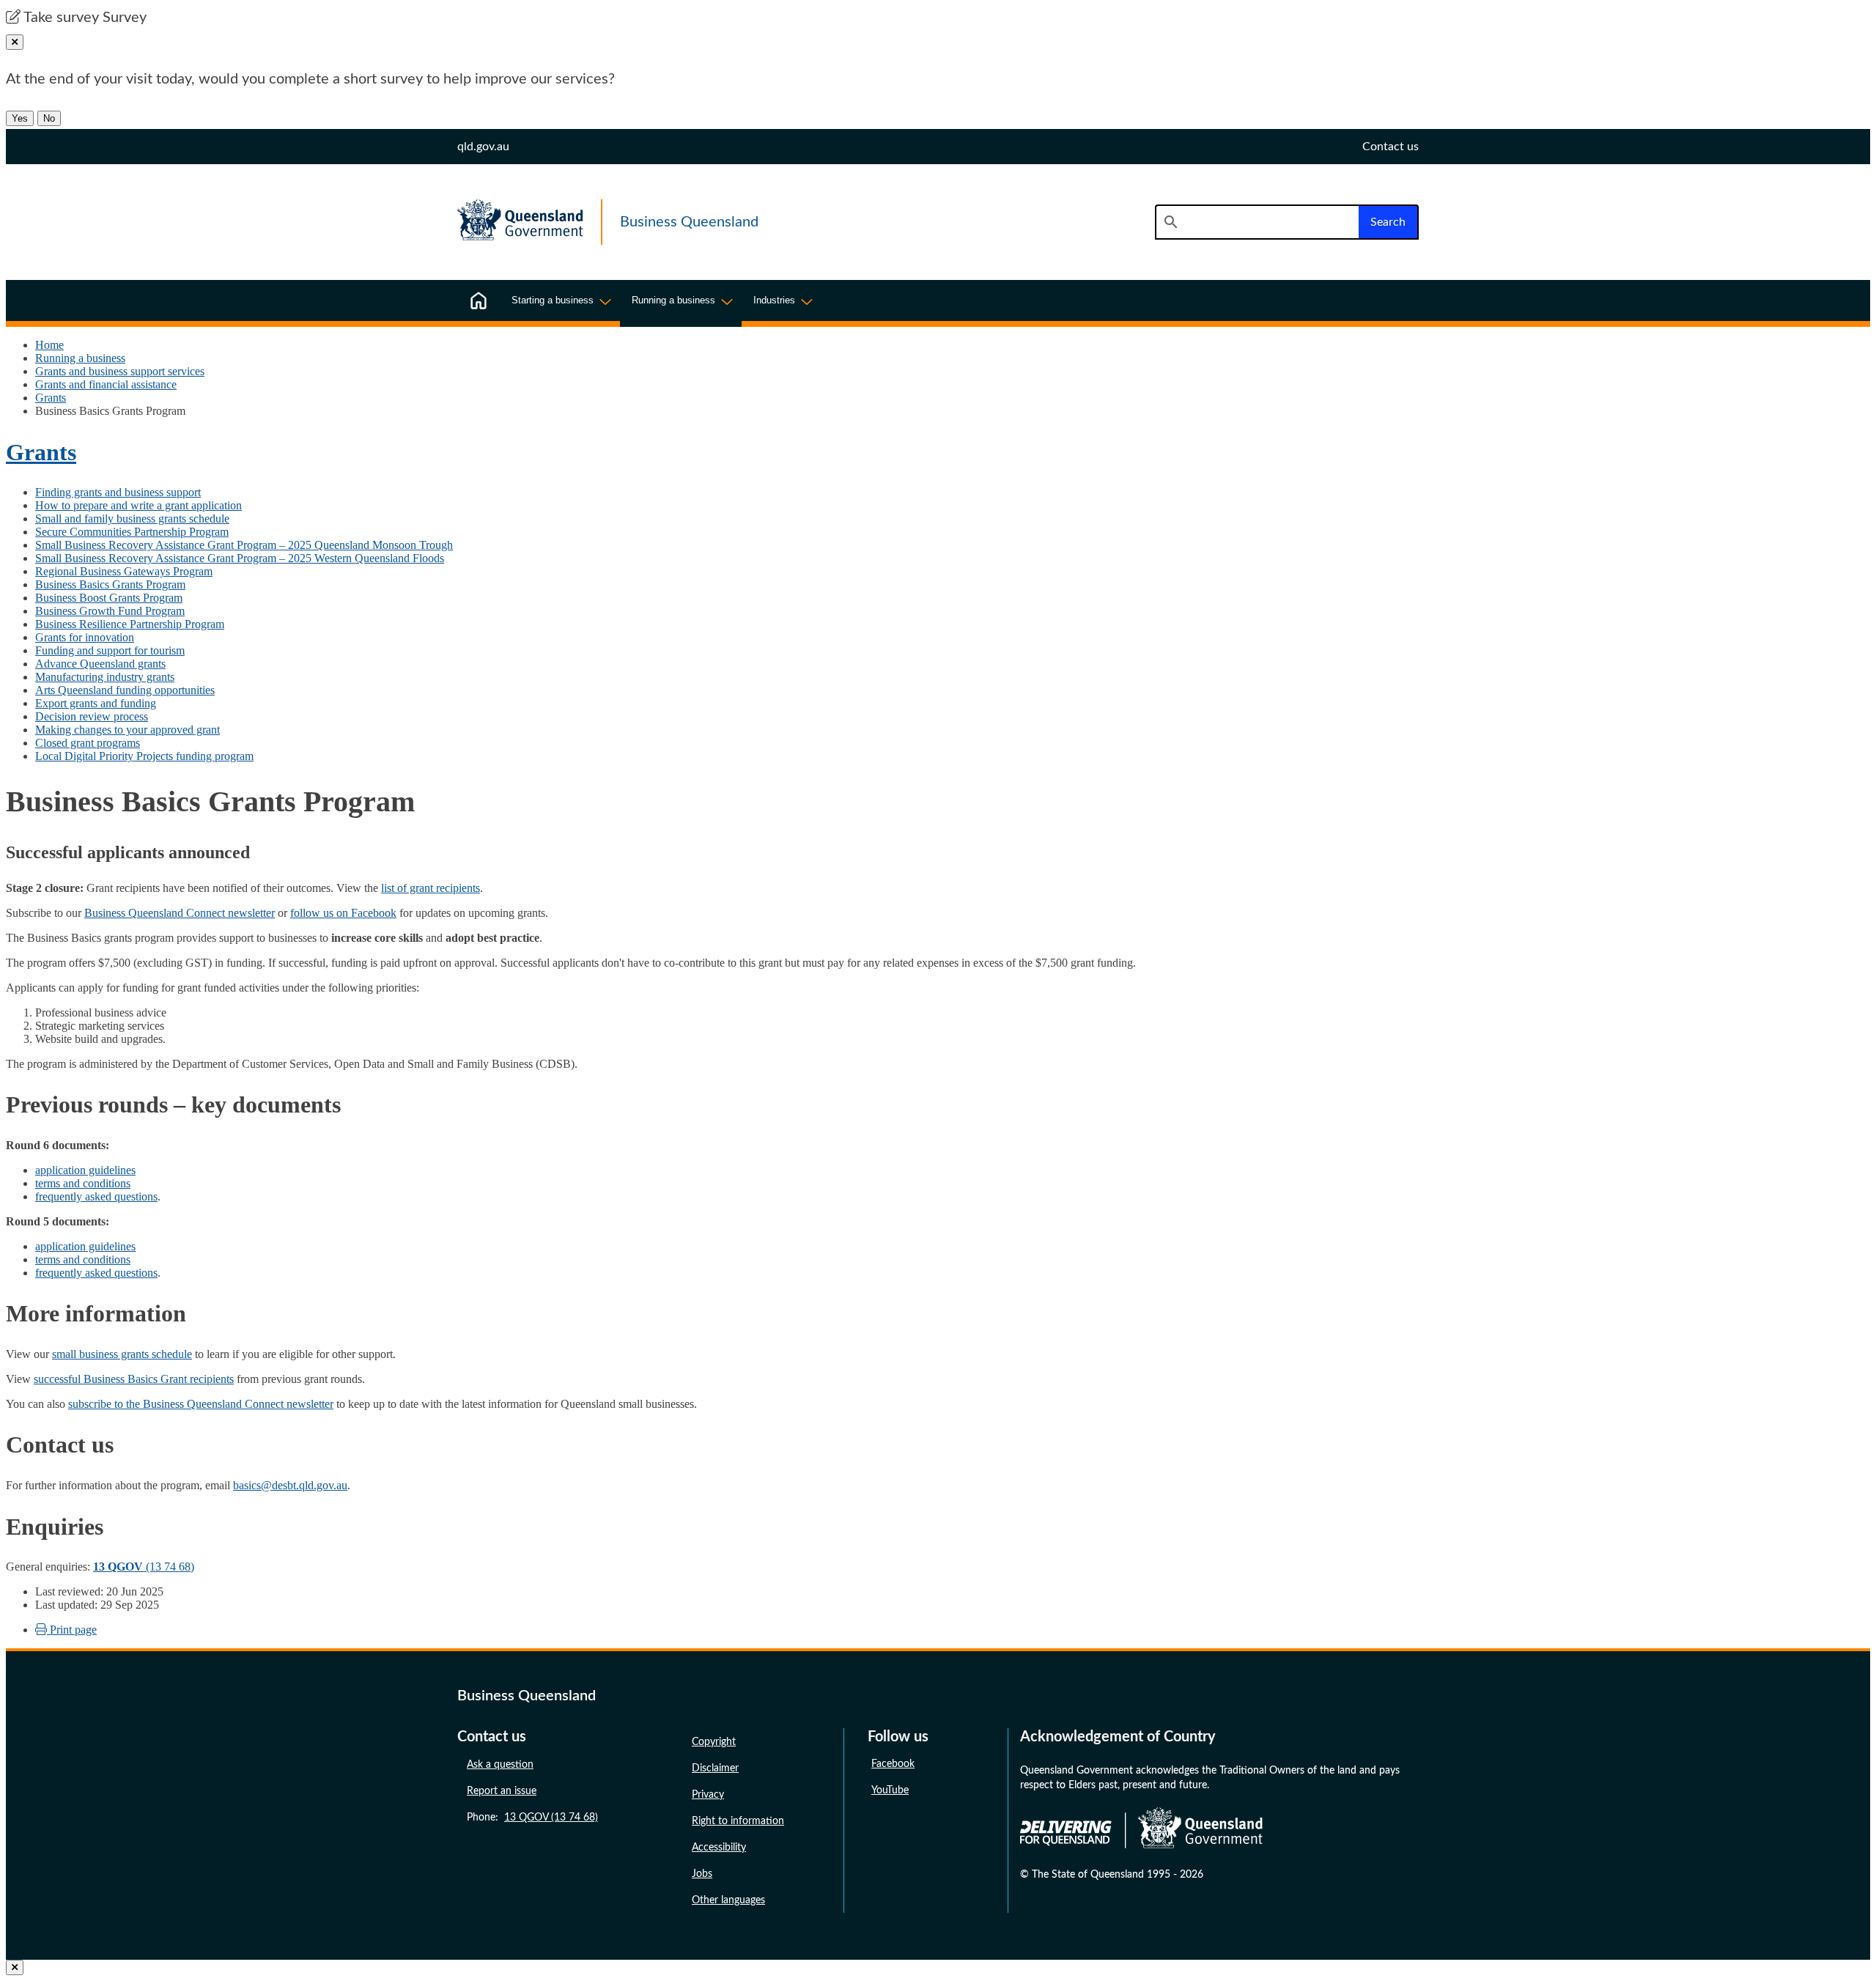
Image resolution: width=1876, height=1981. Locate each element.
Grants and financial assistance (106, 384)
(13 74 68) (144, 1567)
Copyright (714, 1742)
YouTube (890, 1790)
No (49, 118)
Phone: (532, 1818)
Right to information (738, 1821)
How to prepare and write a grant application (139, 505)
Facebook (893, 1764)
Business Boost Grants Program (109, 598)
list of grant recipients (431, 888)
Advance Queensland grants (100, 664)
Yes (20, 118)
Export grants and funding (96, 703)
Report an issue (502, 1791)
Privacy (708, 1795)
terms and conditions (83, 1183)
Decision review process (92, 716)
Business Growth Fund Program (110, 611)
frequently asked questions (96, 1196)
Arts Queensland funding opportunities (125, 690)
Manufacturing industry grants (105, 677)
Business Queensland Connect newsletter (180, 913)
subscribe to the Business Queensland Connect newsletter (201, 1404)
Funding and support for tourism (110, 650)
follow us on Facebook (343, 913)
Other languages (728, 1900)
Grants (51, 398)
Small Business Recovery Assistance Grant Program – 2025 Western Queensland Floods (240, 558)
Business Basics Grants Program (110, 584)
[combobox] (1257, 222)
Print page (72, 1630)
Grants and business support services (120, 371)
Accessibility (719, 1848)
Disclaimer (715, 1768)
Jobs (702, 1874)
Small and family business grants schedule (132, 519)
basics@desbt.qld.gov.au (290, 1485)
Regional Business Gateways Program (124, 571)
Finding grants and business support (118, 492)
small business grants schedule (122, 1354)
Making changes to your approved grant (128, 730)
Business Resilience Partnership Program (130, 624)
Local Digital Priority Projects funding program (144, 756)
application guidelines (85, 1170)
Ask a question (500, 1765)
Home (49, 345)
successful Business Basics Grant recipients (134, 1379)
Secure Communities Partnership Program (132, 532)
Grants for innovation (85, 637)
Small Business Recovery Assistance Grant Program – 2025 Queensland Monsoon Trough (244, 545)
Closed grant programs (88, 743)
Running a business (80, 358)
